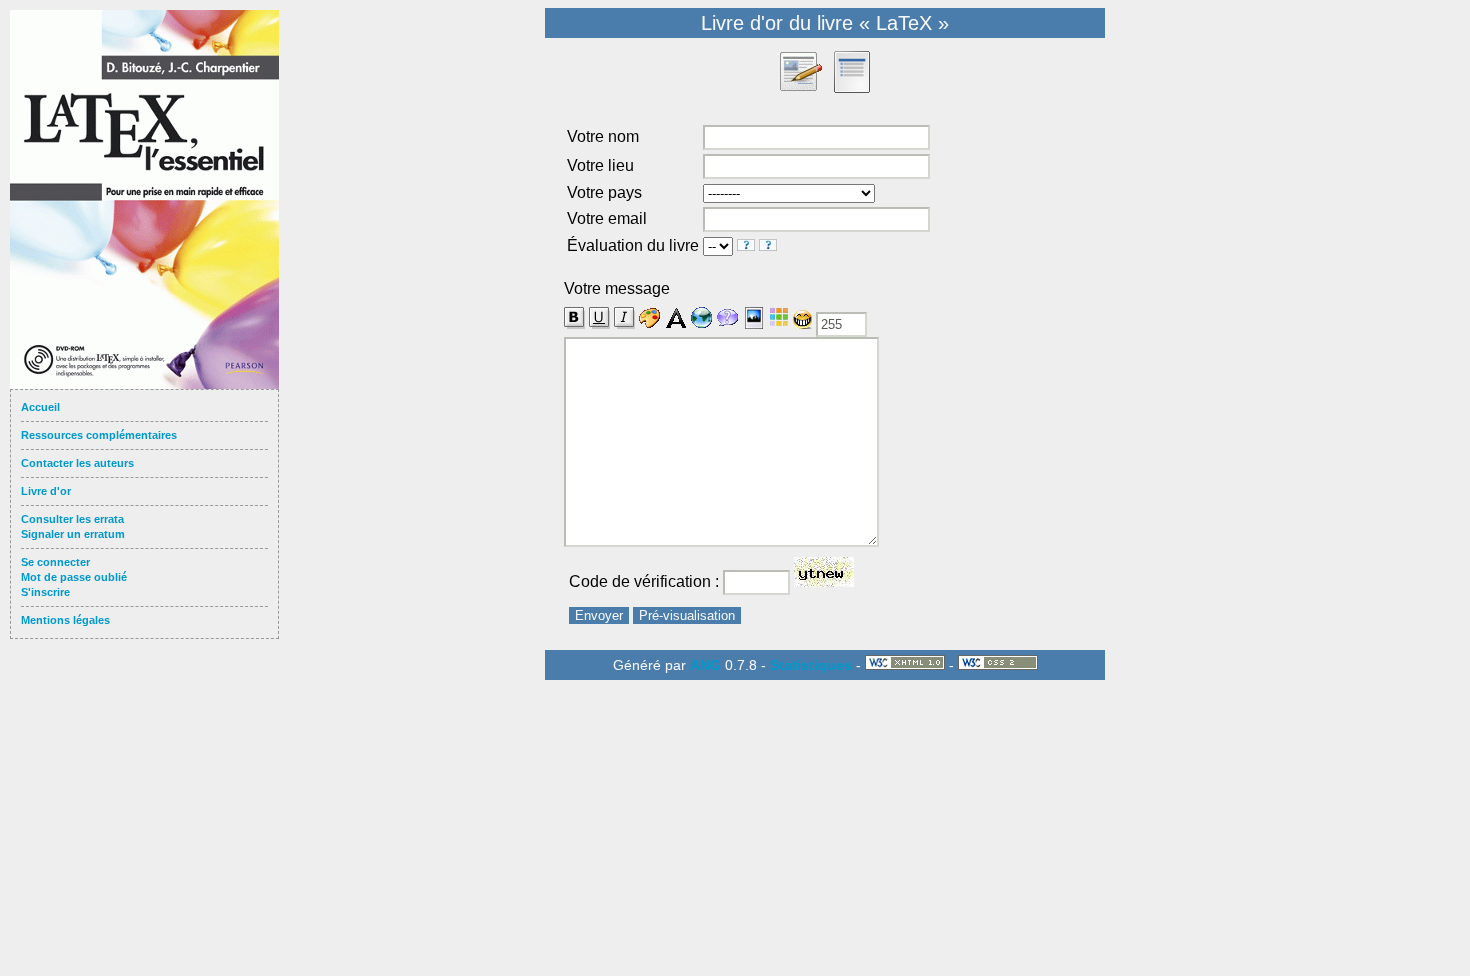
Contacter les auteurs (77, 463)
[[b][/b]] (574, 314)
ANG (705, 665)
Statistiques (811, 665)
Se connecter (55, 562)
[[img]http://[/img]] (754, 318)
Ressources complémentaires (99, 435)
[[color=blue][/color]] (650, 318)
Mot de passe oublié (74, 577)
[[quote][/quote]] (728, 318)
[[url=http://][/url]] (702, 318)
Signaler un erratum (73, 534)
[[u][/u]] (599, 318)
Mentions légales (65, 620)
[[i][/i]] (624, 318)
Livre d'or (46, 491)
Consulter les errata (72, 519)
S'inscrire (45, 592)
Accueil (40, 407)
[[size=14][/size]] (676, 318)
